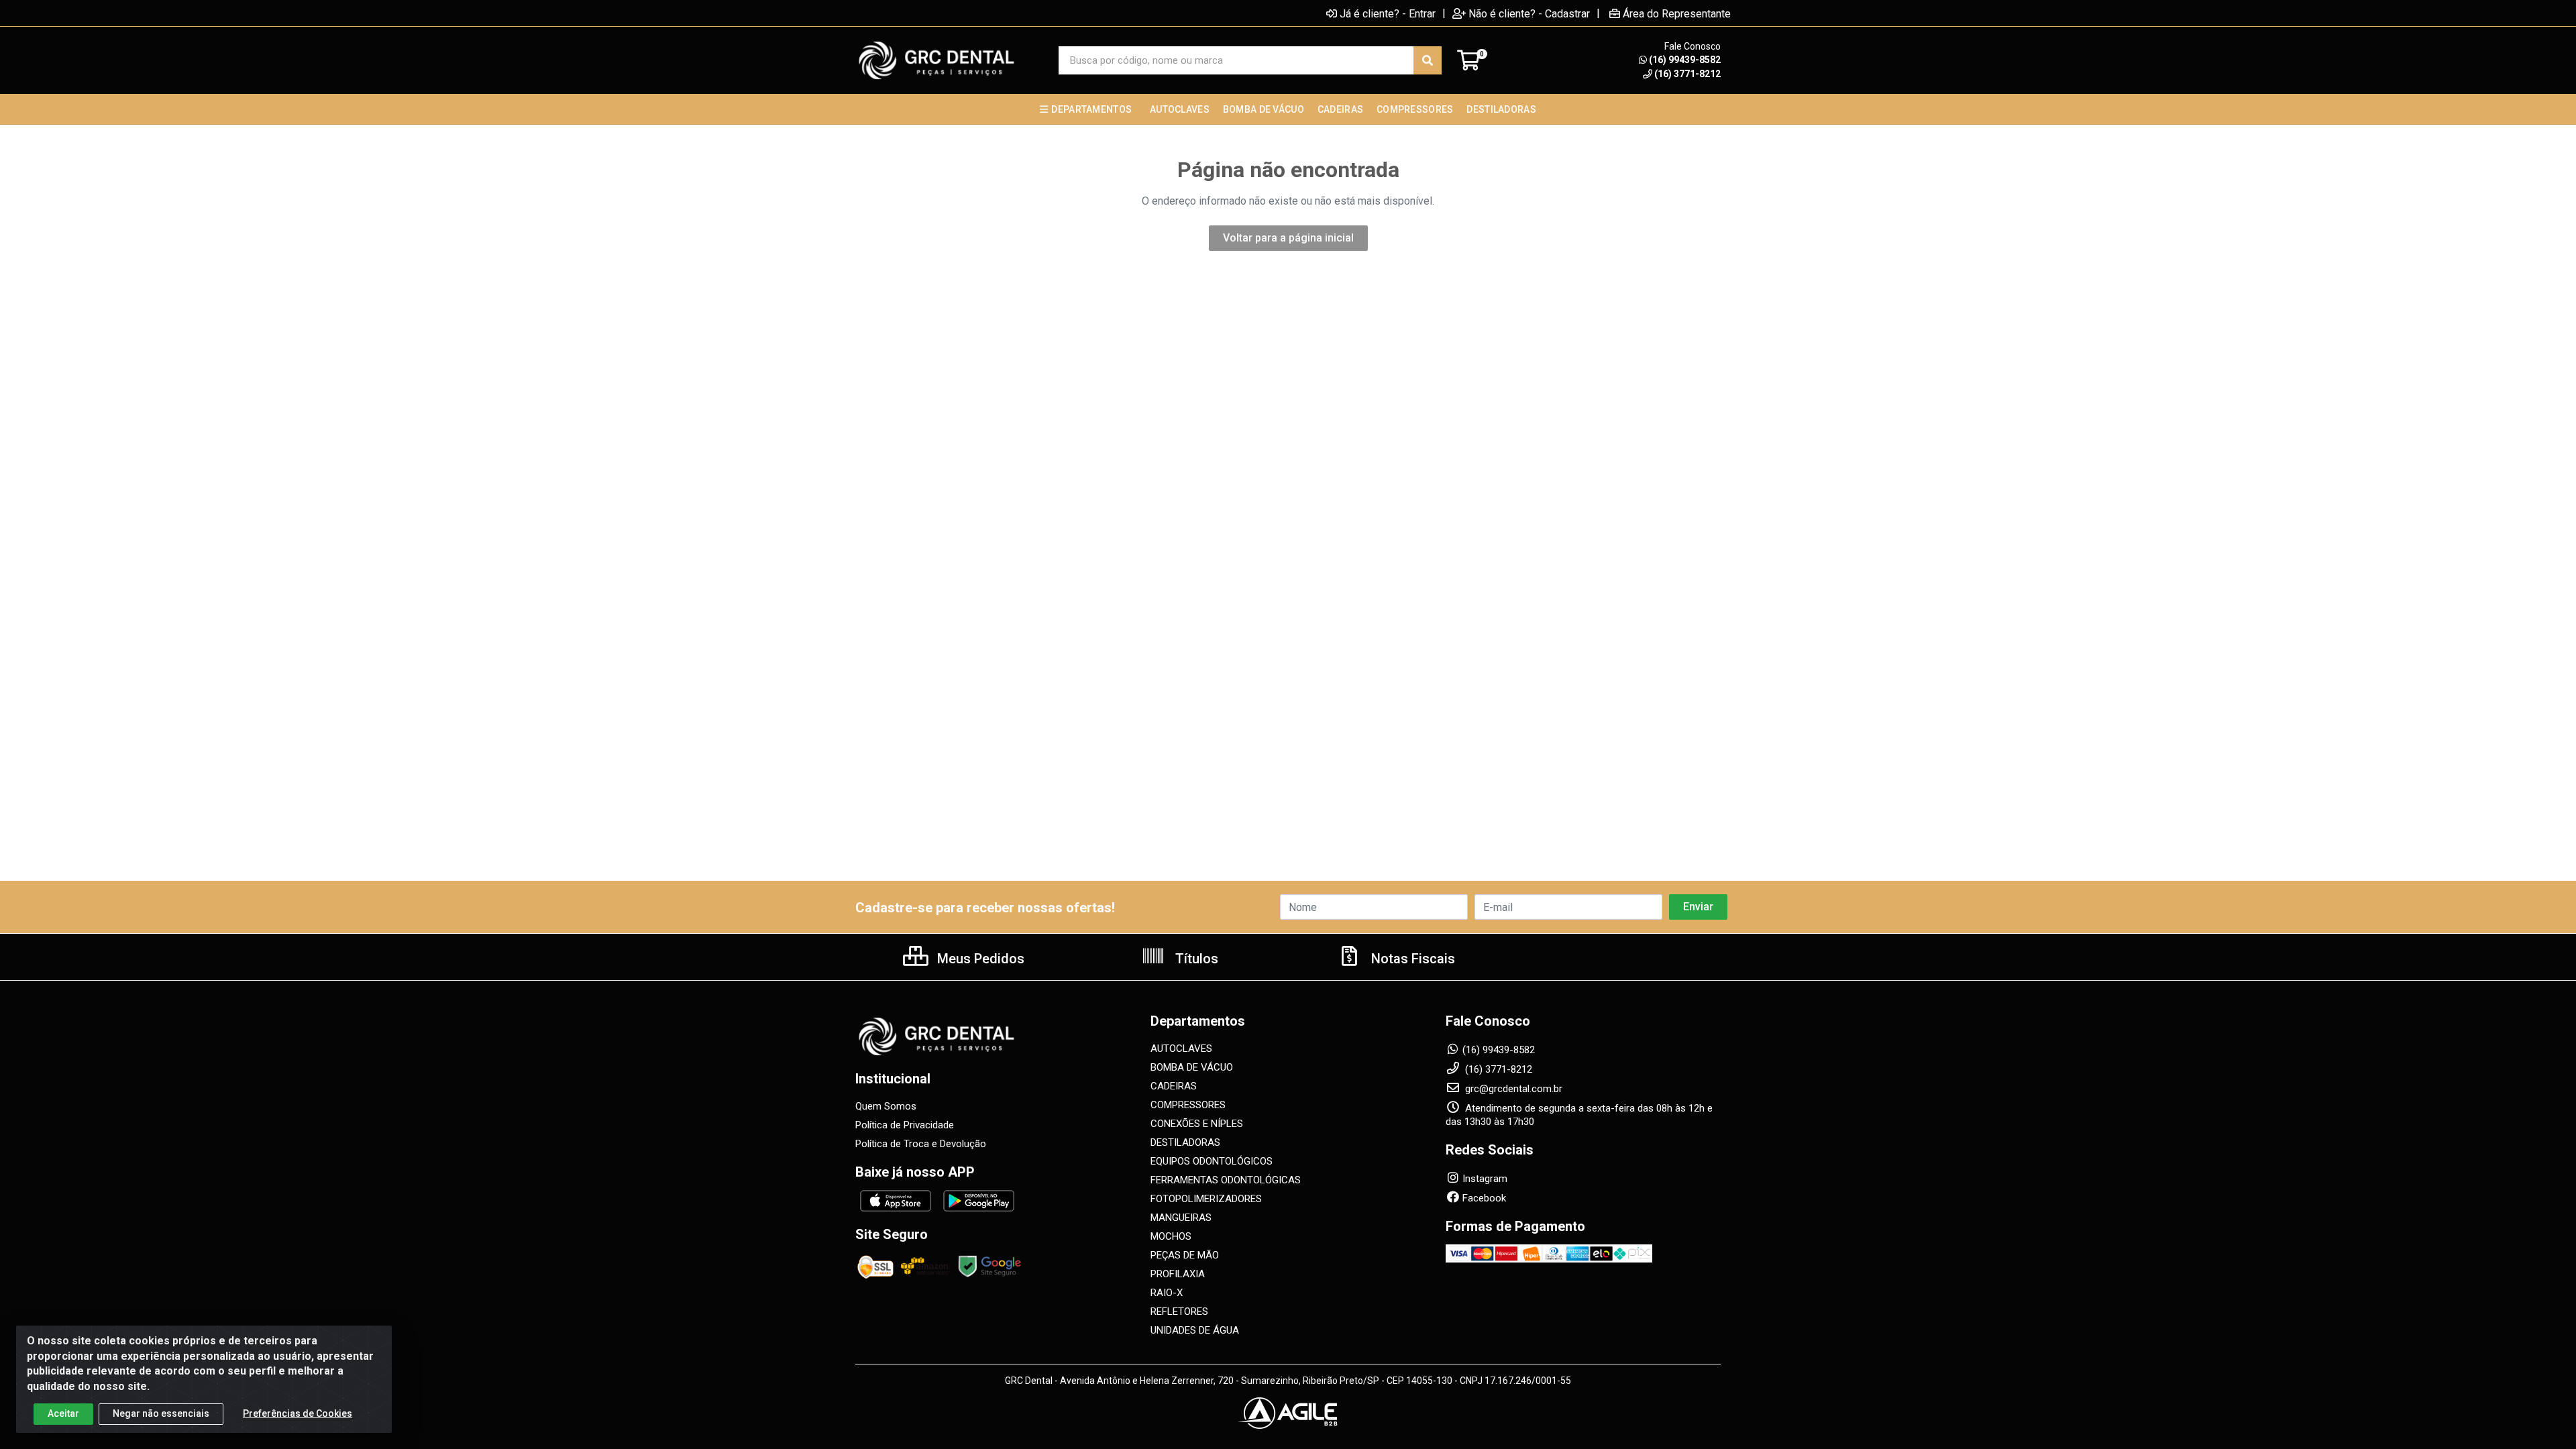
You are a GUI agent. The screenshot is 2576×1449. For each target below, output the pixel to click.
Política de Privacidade (905, 1125)
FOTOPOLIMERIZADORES (1206, 1199)
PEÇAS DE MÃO (1185, 1255)
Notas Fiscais (1411, 959)
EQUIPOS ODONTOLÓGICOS (1212, 1161)
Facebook (1484, 1198)
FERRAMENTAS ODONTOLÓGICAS (1226, 1180)
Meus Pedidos (979, 959)
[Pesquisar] (1428, 60)
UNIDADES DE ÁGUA (1195, 1330)
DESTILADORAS (1185, 1142)
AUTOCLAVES (1181, 1049)
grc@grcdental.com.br (1512, 1089)
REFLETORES (1179, 1311)
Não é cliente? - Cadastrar (1529, 13)
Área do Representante (1677, 13)
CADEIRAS (1174, 1086)
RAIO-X (1167, 1293)
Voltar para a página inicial (1288, 238)
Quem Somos (886, 1106)
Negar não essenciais (161, 1413)
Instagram (1485, 1179)
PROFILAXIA (1178, 1274)
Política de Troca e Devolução (921, 1144)
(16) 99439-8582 (1685, 60)
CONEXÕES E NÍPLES (1197, 1124)
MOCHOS (1171, 1236)
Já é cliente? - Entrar (1388, 13)
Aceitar (63, 1413)
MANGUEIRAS (1181, 1218)
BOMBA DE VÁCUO (1192, 1067)
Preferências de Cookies (298, 1413)
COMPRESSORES (1188, 1105)
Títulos (1195, 959)
